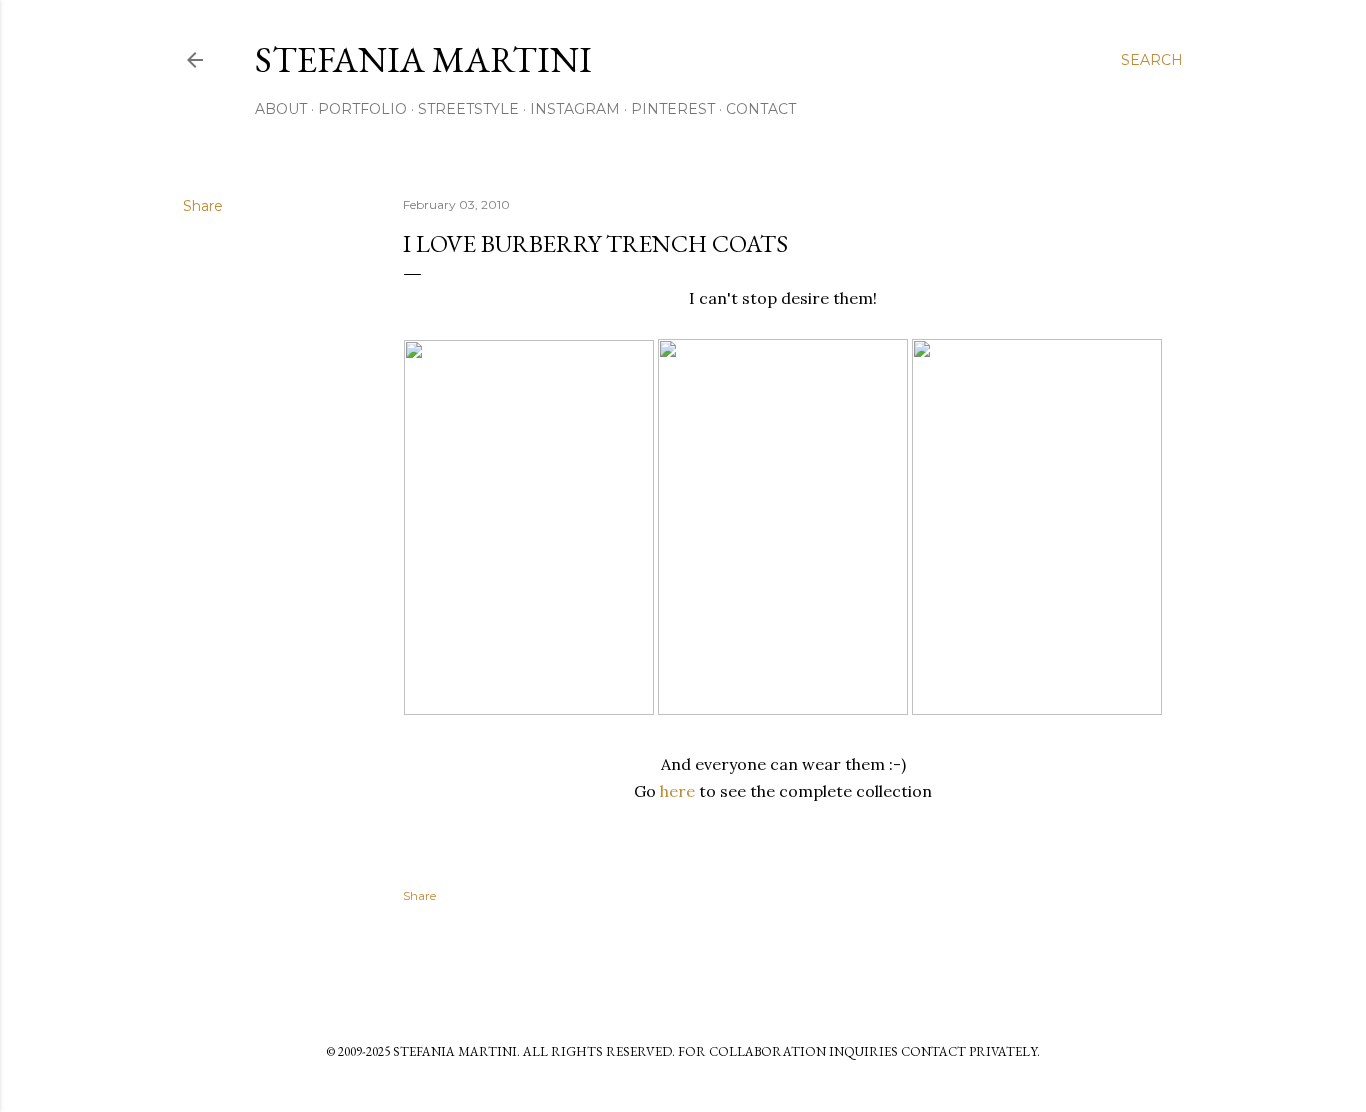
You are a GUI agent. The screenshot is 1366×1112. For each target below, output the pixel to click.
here (677, 791)
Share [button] (203, 206)
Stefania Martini (423, 59)
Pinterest (673, 109)
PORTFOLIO (362, 109)
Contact (761, 109)
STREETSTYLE (468, 109)
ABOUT (281, 109)
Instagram (575, 109)
